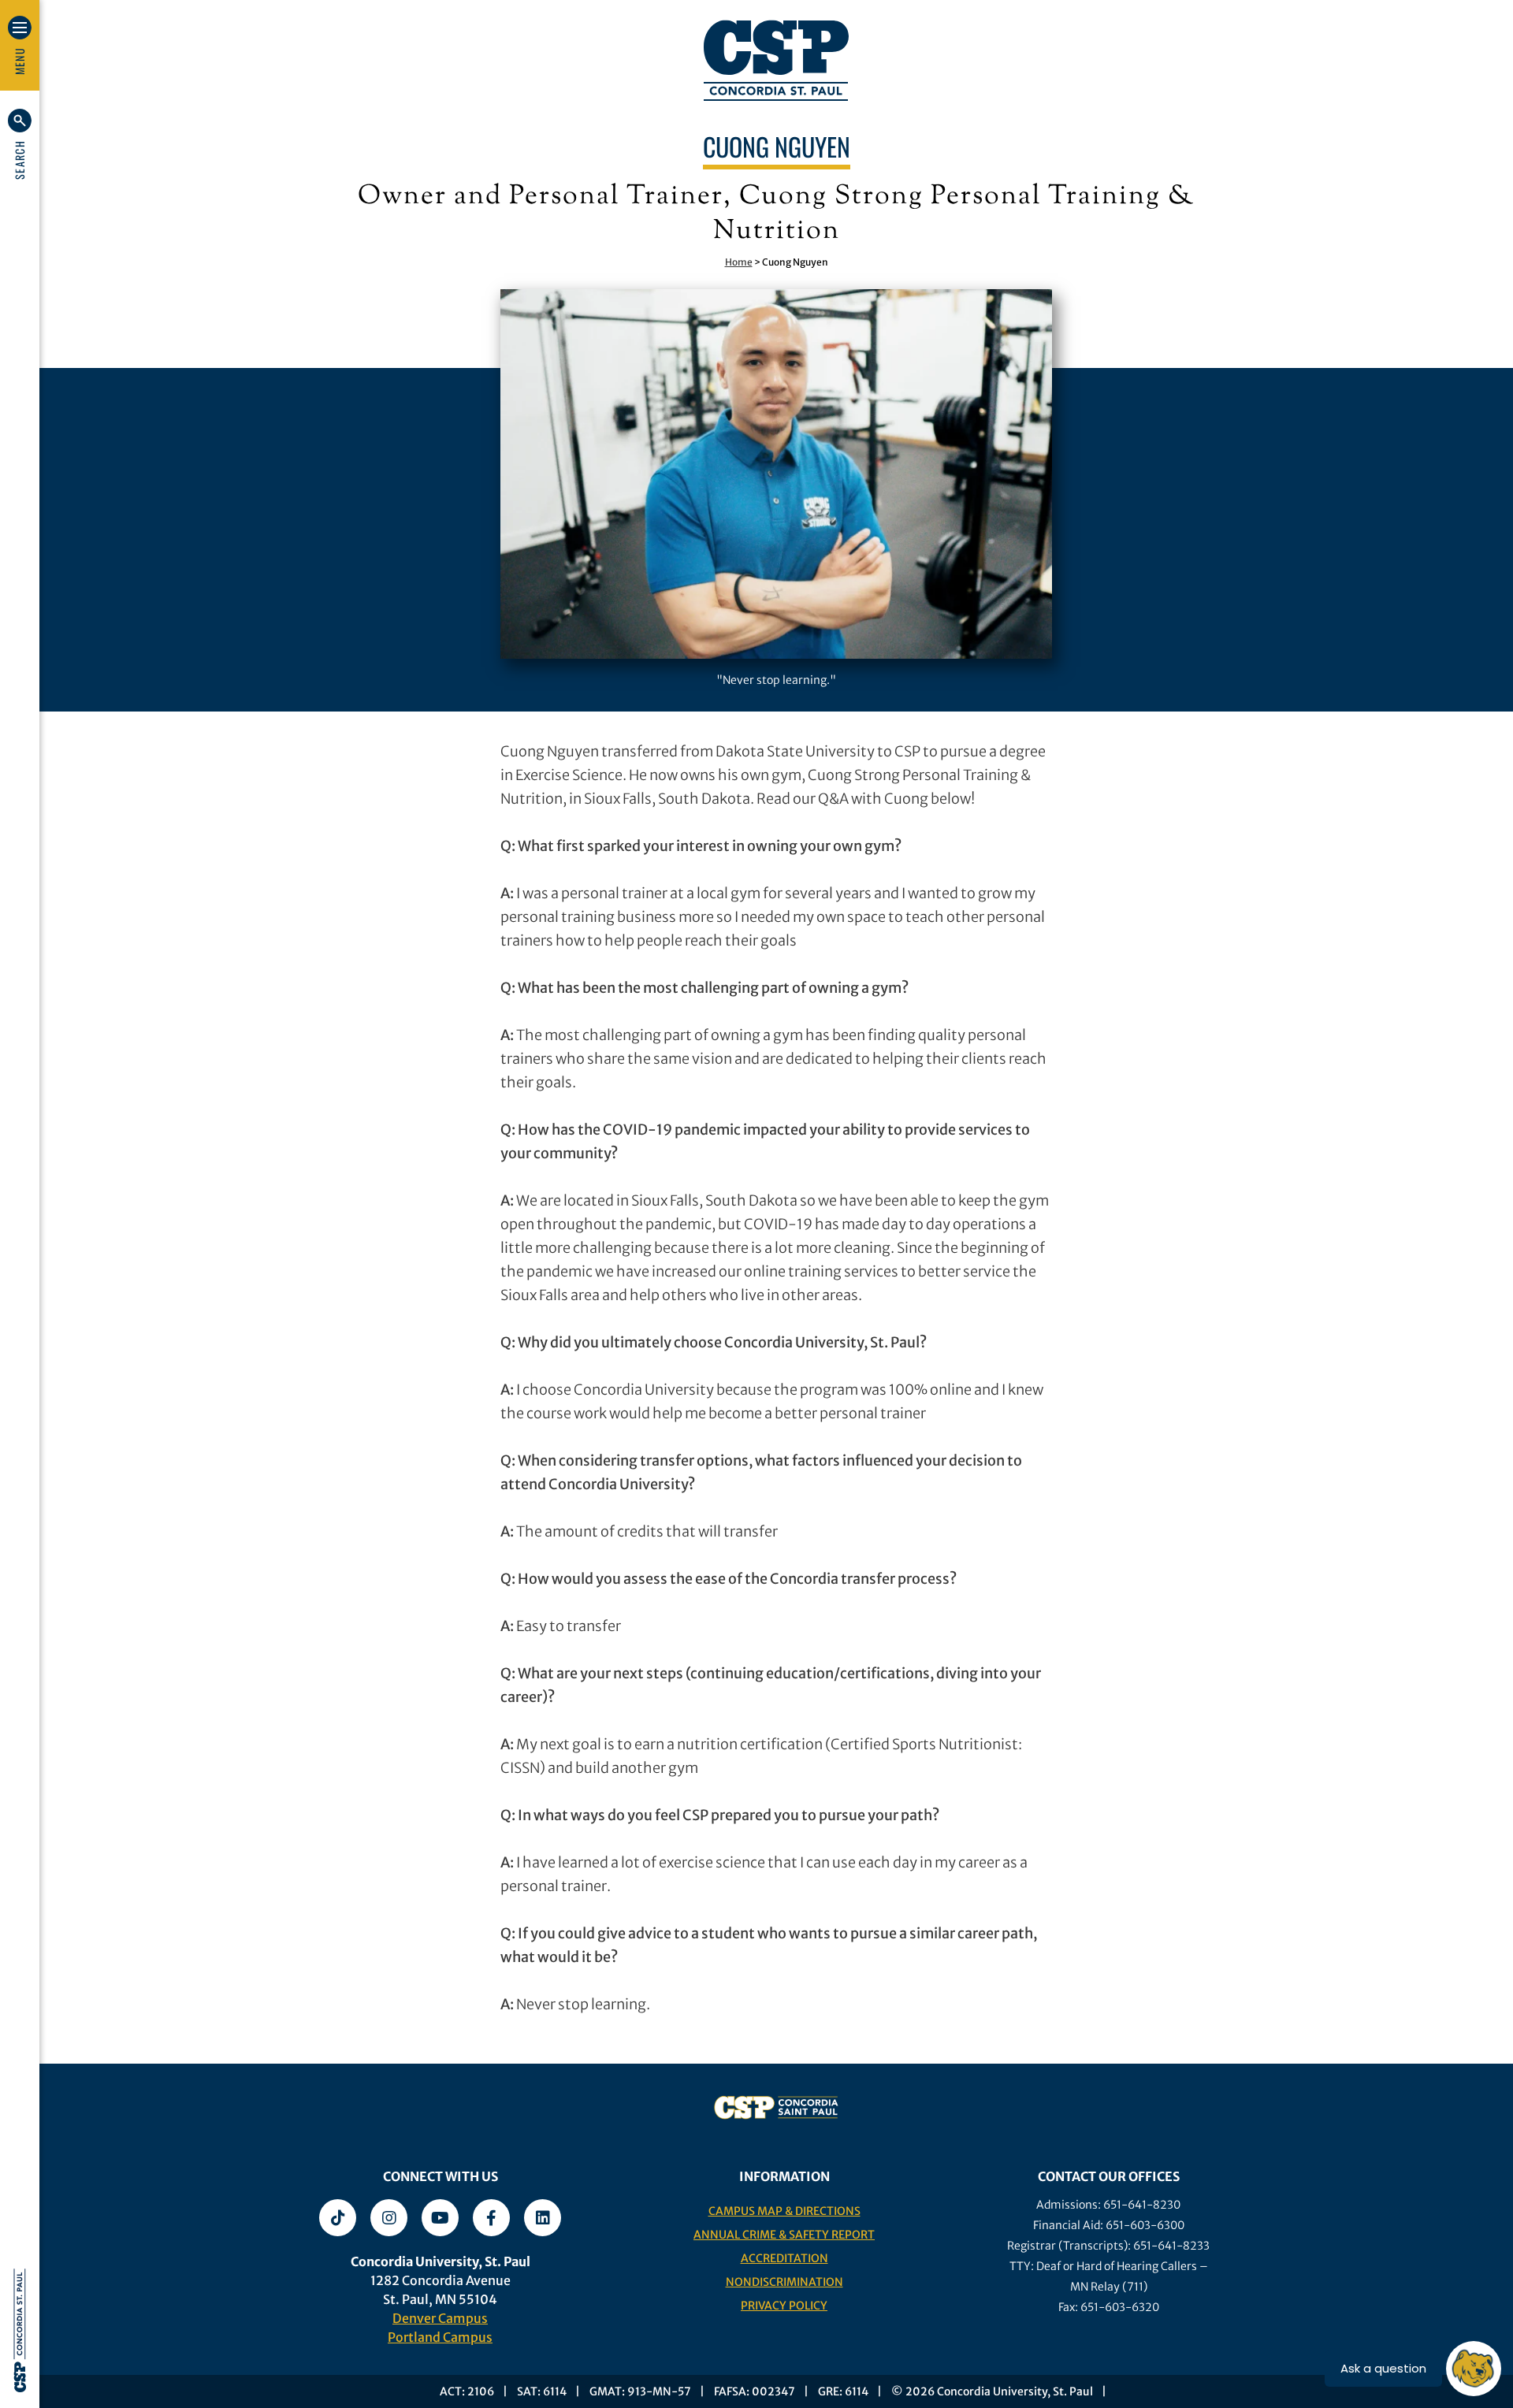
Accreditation (784, 2258)
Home (739, 262)
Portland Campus (440, 2337)
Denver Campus (440, 2318)
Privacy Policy (784, 2306)
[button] (20, 144)
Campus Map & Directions (784, 2211)
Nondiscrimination (784, 2282)
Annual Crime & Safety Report (784, 2235)
